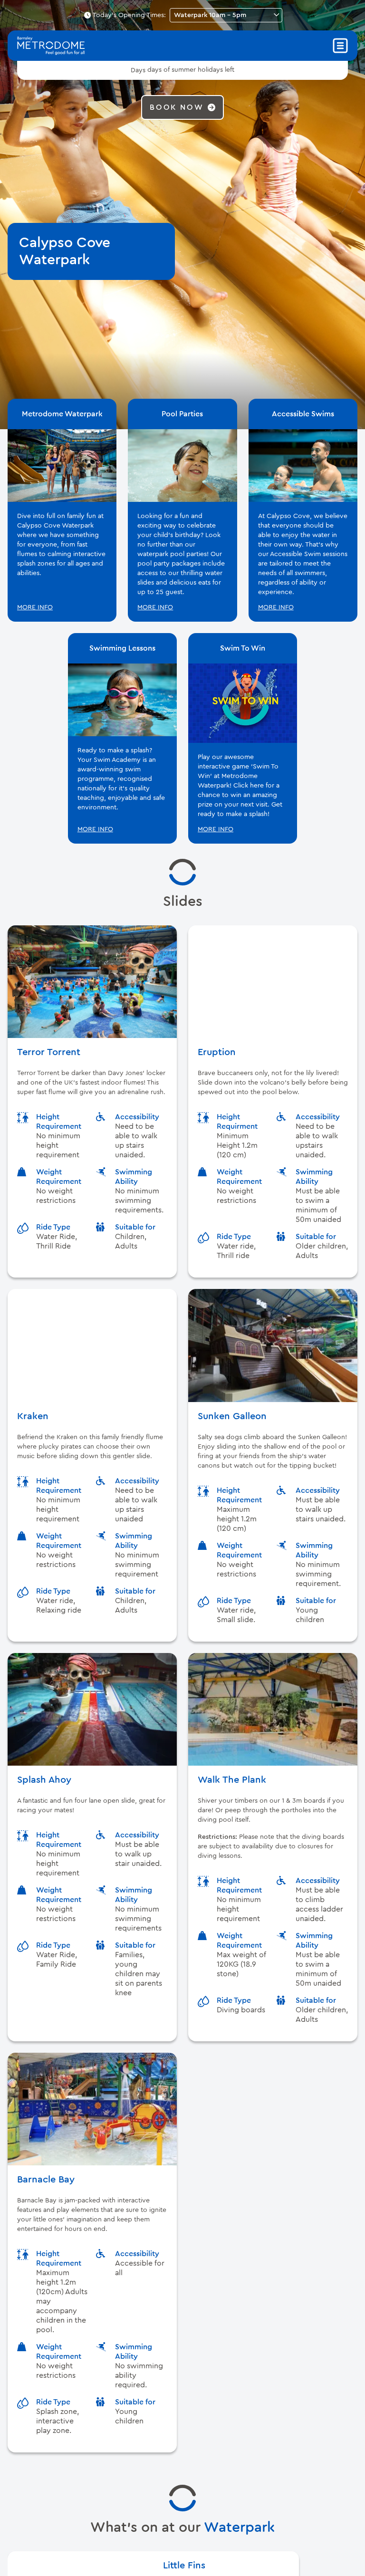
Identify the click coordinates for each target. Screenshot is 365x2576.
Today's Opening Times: (129, 15)
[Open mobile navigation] (340, 46)
